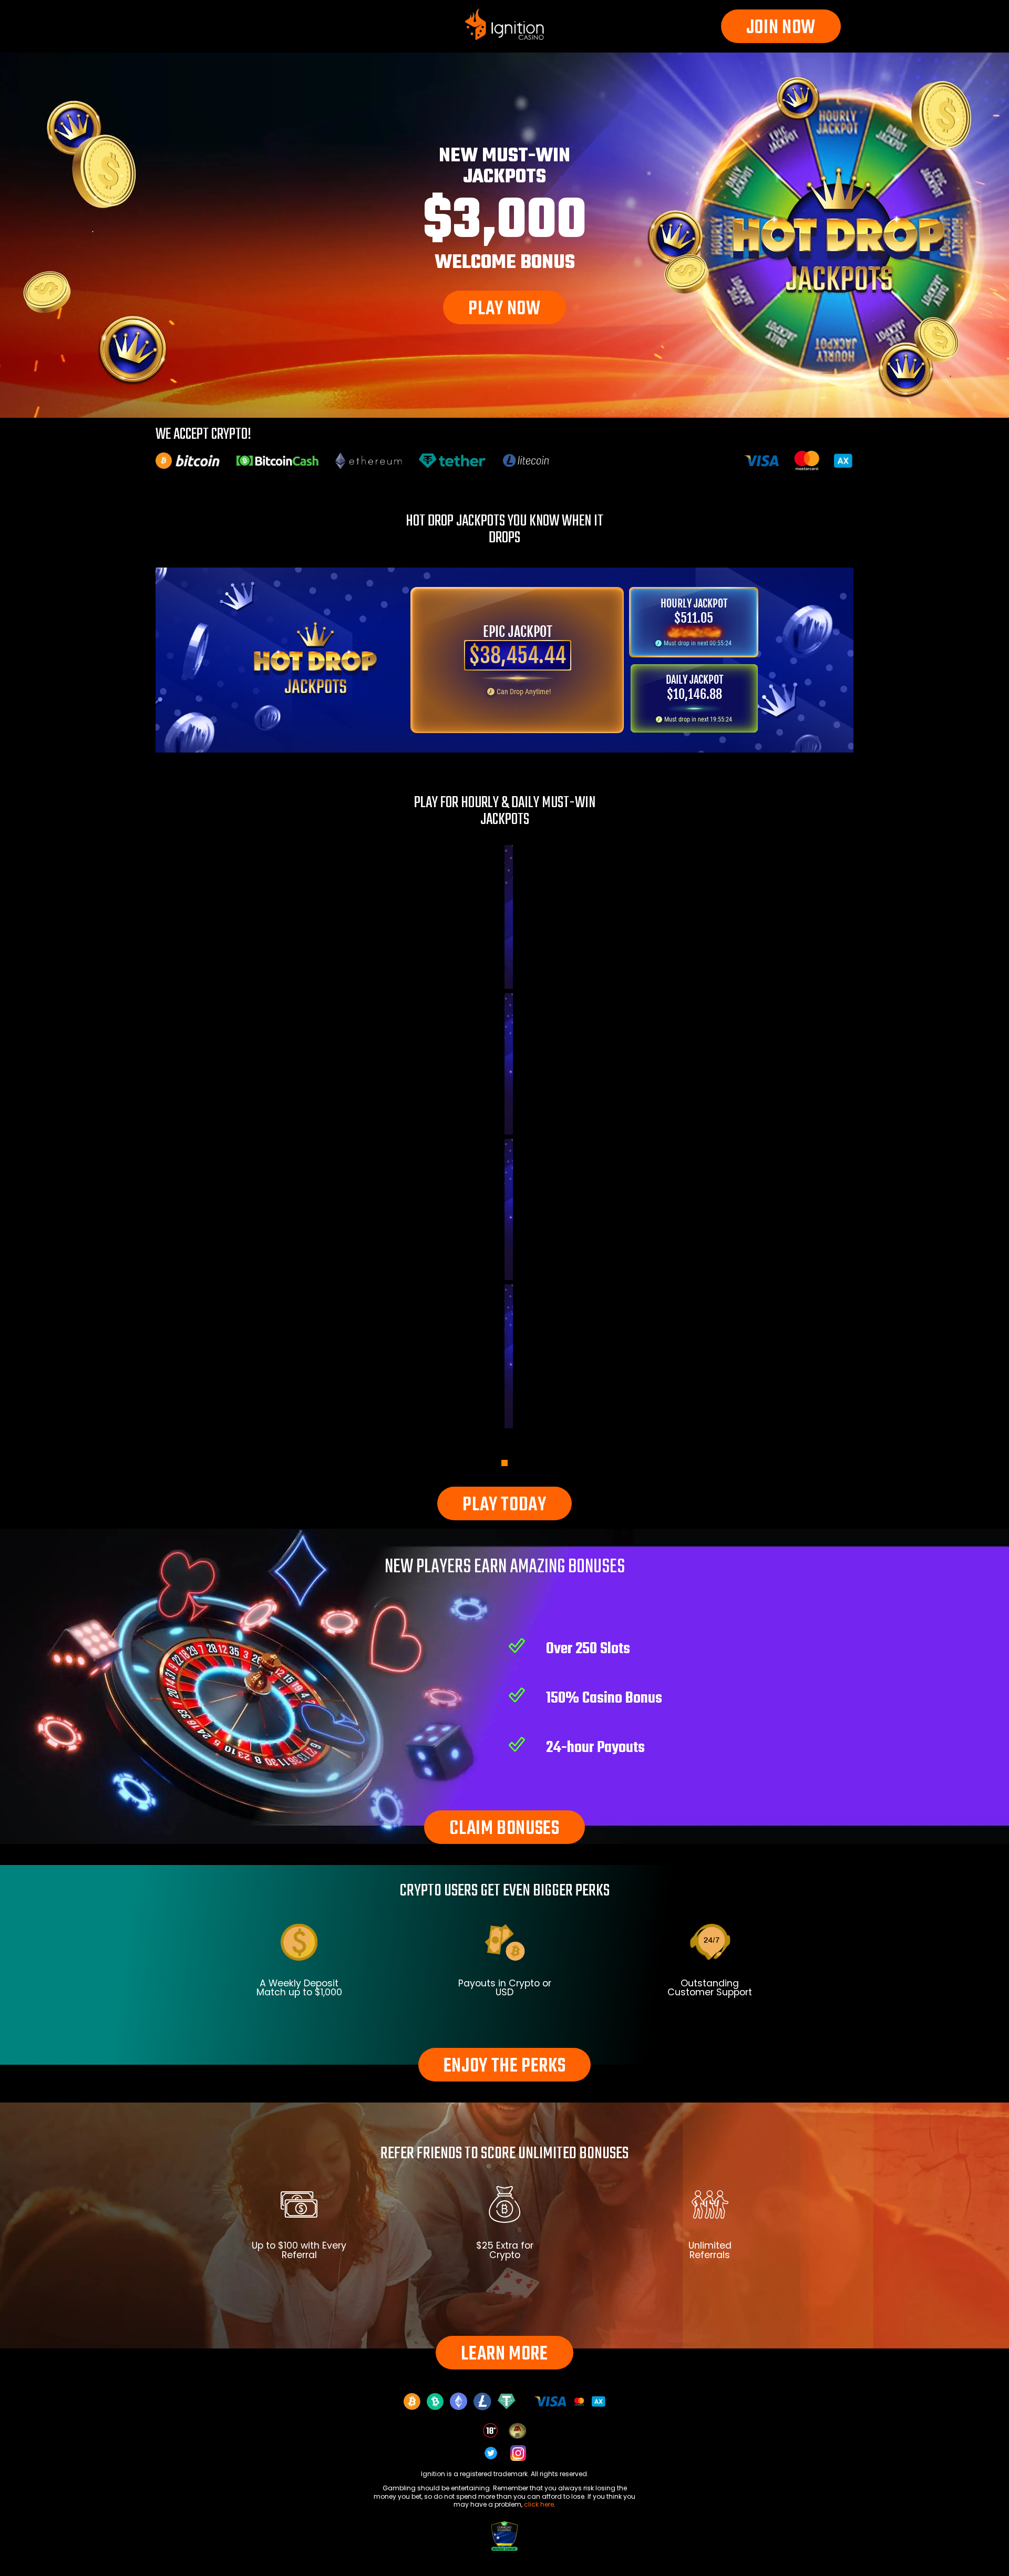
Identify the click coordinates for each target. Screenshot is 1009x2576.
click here (539, 2504)
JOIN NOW (781, 28)
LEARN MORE (504, 2355)
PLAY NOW (504, 309)
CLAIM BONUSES (504, 1829)
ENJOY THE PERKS (505, 2067)
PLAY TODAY (504, 1505)
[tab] (504, 1463)
